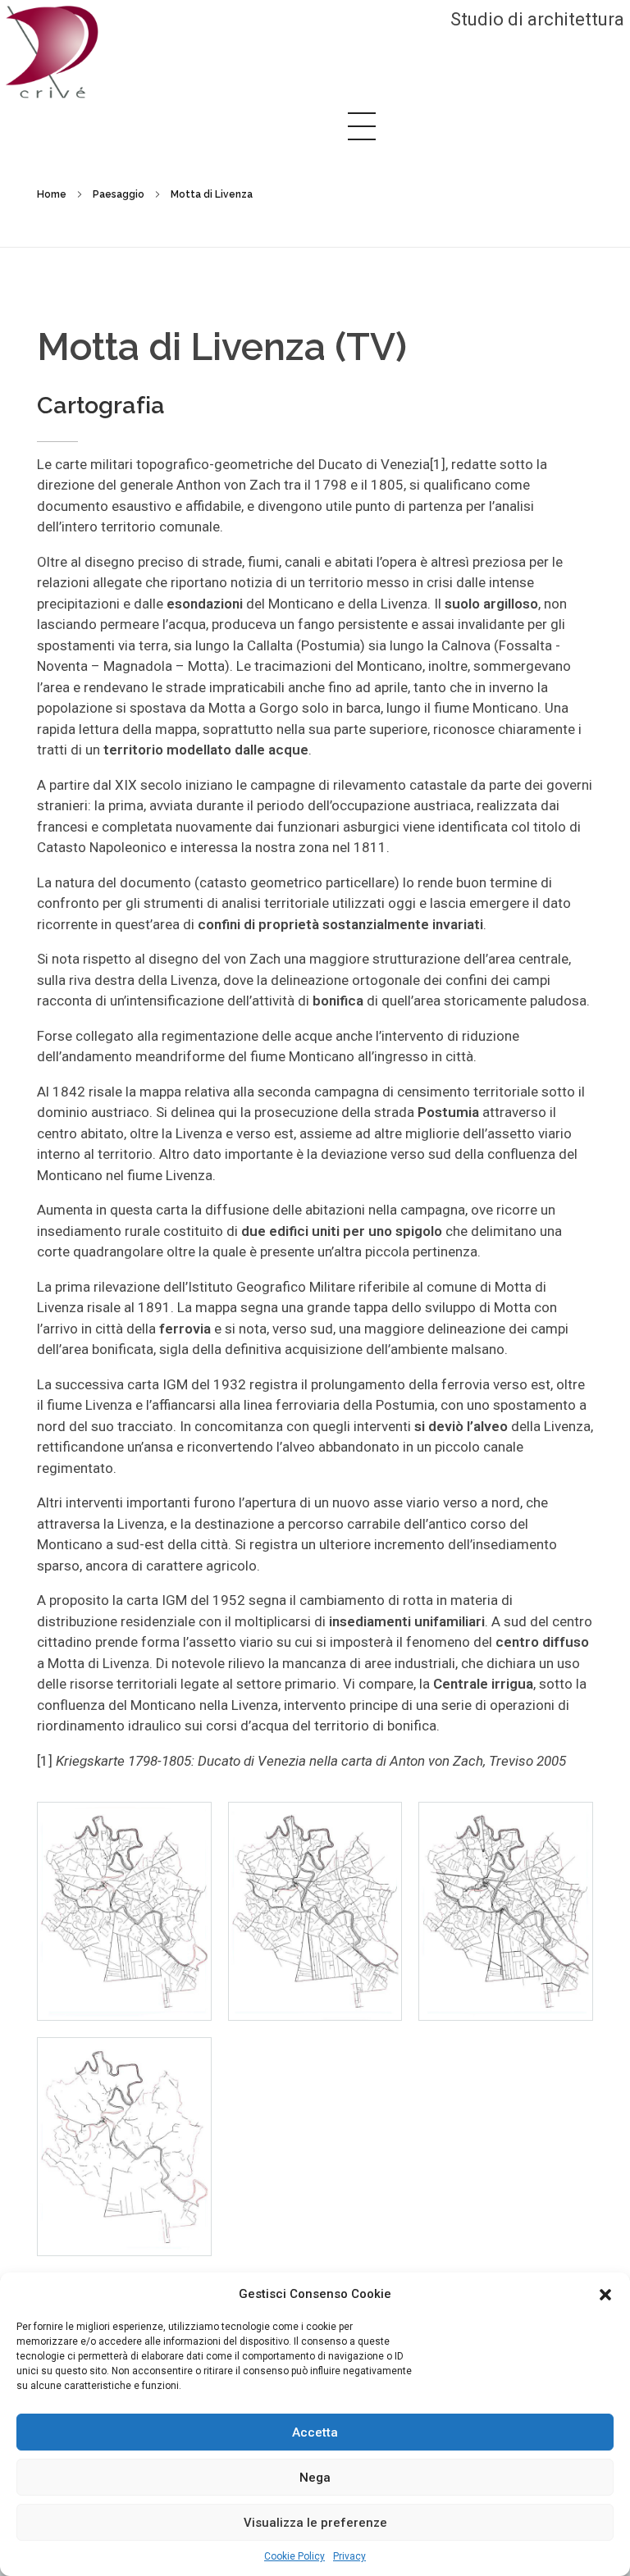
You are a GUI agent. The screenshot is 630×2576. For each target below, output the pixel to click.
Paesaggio (119, 194)
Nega (315, 2478)
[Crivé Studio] (52, 52)
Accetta (315, 2432)
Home (52, 194)
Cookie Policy (294, 2556)
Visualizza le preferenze (315, 2523)
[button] (605, 2294)
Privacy (349, 2556)
